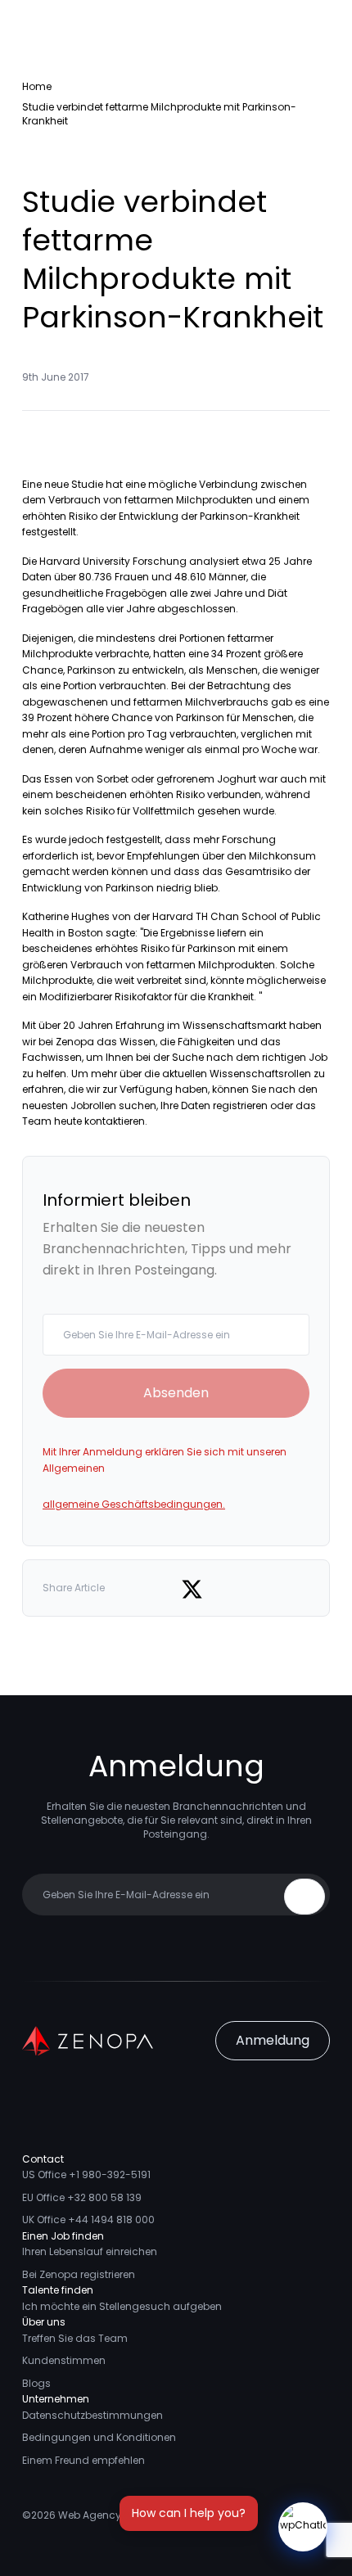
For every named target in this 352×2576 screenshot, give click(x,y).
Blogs (36, 2383)
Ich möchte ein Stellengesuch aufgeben (122, 2306)
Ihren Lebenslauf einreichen (90, 2251)
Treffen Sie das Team (75, 2338)
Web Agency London (110, 2515)
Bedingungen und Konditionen (99, 2437)
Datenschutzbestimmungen (93, 2415)
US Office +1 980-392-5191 (86, 2174)
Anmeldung (273, 2040)
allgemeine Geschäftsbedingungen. (134, 1504)
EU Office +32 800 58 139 (82, 2197)
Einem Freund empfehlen (83, 2460)
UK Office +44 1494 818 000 (88, 2220)
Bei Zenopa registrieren (79, 2274)
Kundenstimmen (64, 2360)
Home (37, 86)
